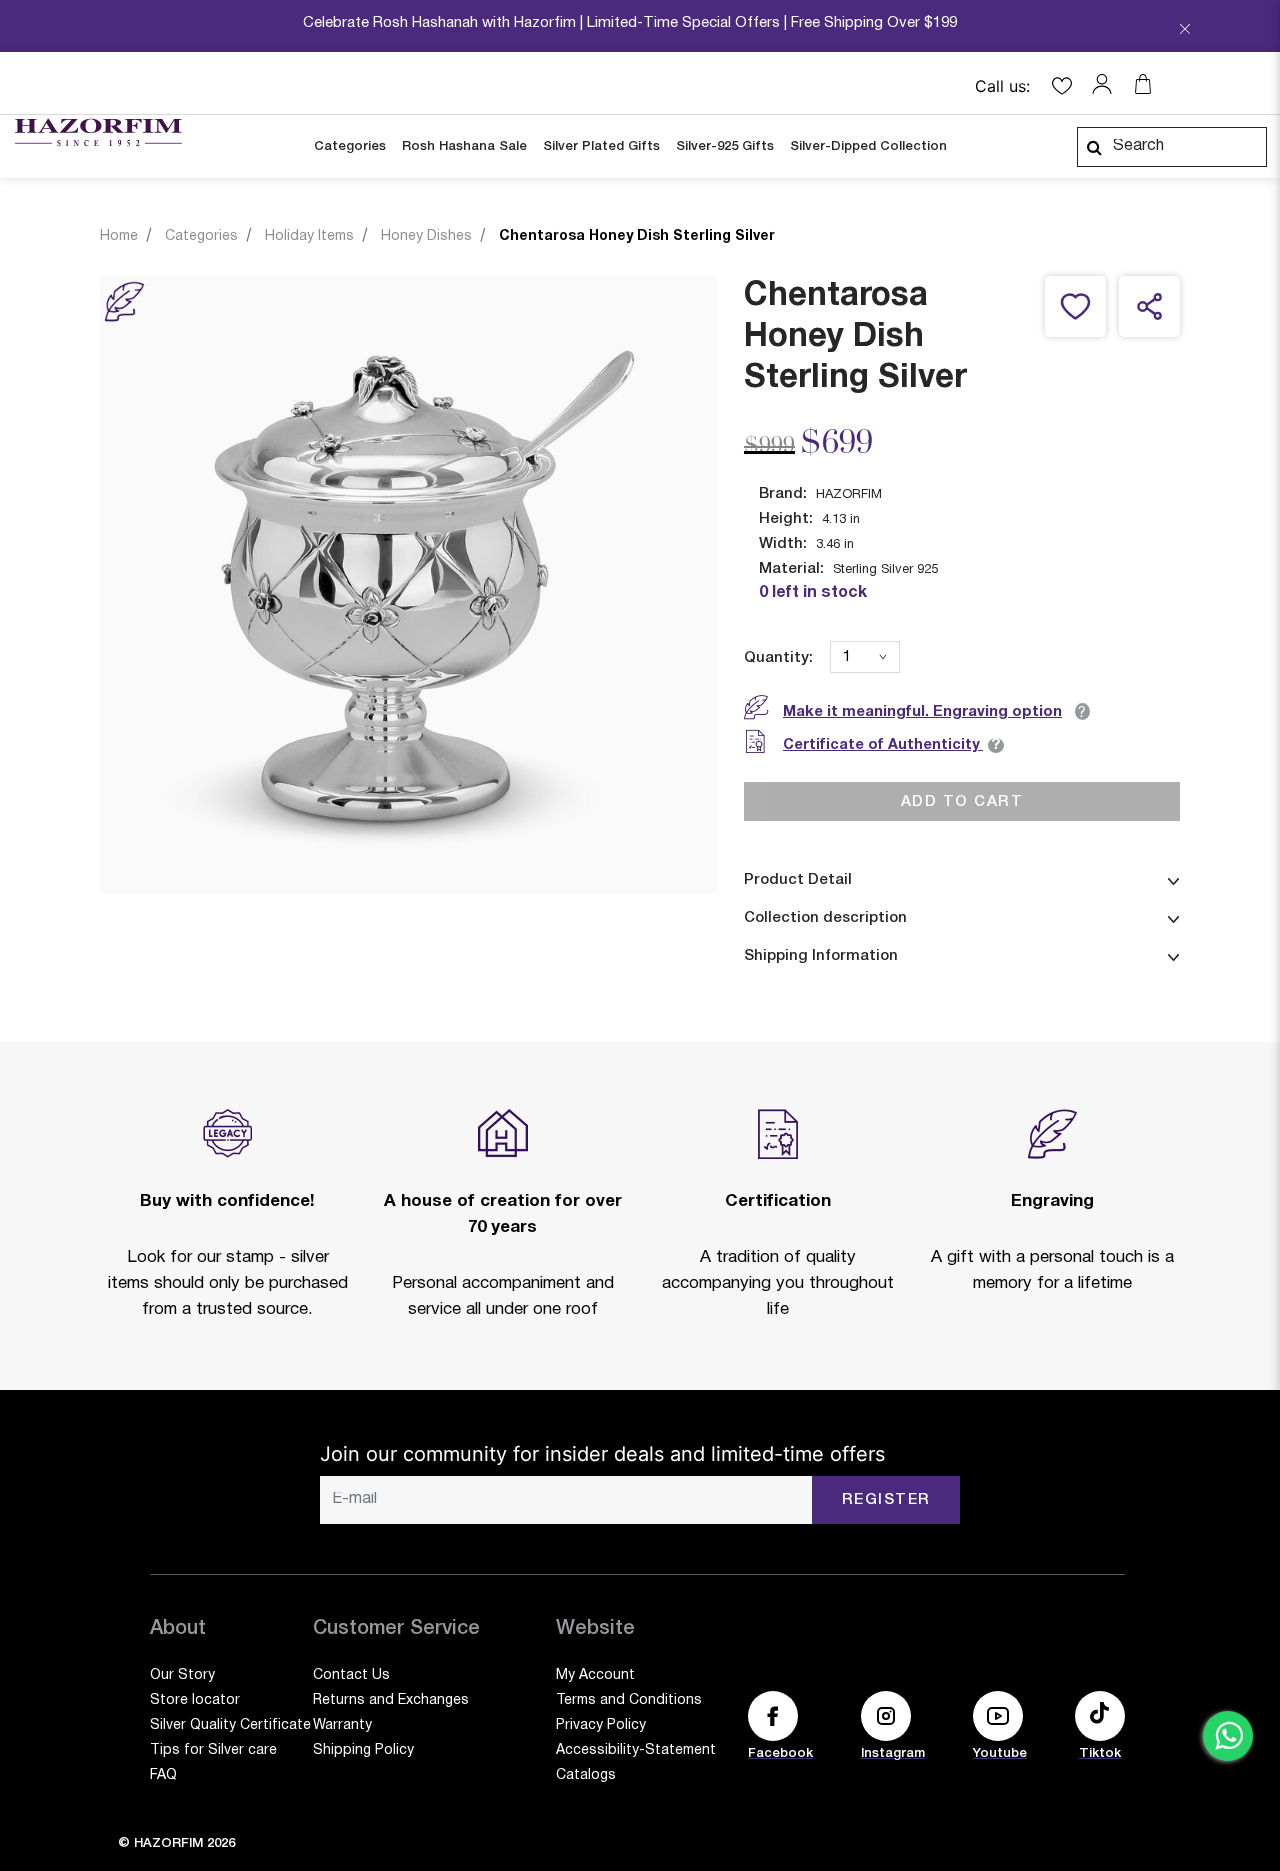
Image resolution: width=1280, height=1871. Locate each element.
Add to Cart (962, 801)
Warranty (342, 1725)
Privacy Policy (601, 1725)
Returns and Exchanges (391, 1700)
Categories (201, 236)
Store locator (195, 1700)
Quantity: (778, 658)
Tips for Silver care (213, 1750)
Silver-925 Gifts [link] (725, 146)
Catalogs (586, 1775)
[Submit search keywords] (1094, 147)
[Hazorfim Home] (98, 133)
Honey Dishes (426, 236)
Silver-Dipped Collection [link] (868, 146)
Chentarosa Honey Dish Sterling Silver (637, 236)
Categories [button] (350, 146)
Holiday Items (309, 236)
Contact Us (351, 1675)
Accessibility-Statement (636, 1750)
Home (119, 236)
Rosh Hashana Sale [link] (464, 146)
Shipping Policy (363, 1750)
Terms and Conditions (629, 1700)
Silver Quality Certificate (230, 1725)
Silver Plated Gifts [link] (601, 146)
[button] (1107, 84)
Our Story (182, 1675)
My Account (595, 1675)
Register (886, 1500)
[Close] (1185, 31)
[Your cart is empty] (1143, 84)
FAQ (163, 1775)
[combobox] (1172, 147)
